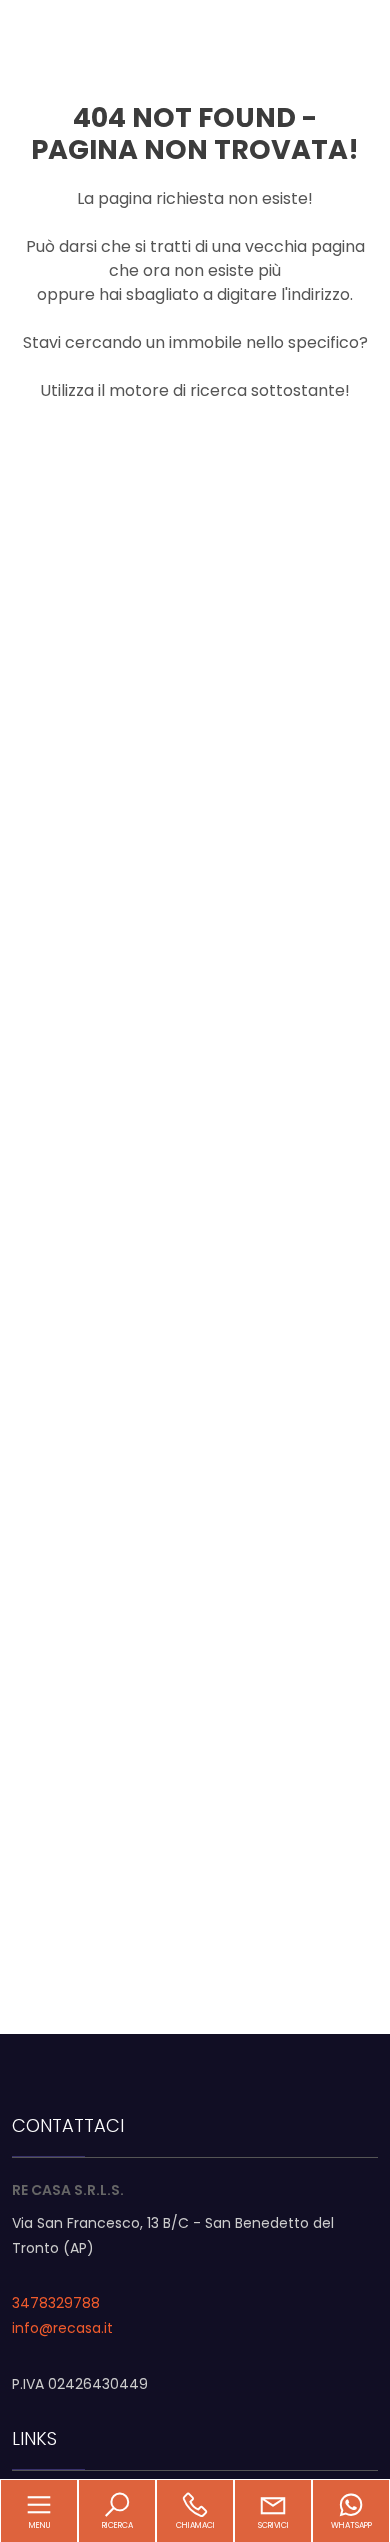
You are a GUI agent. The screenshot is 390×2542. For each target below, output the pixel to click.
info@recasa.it (62, 2328)
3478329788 (56, 2303)
